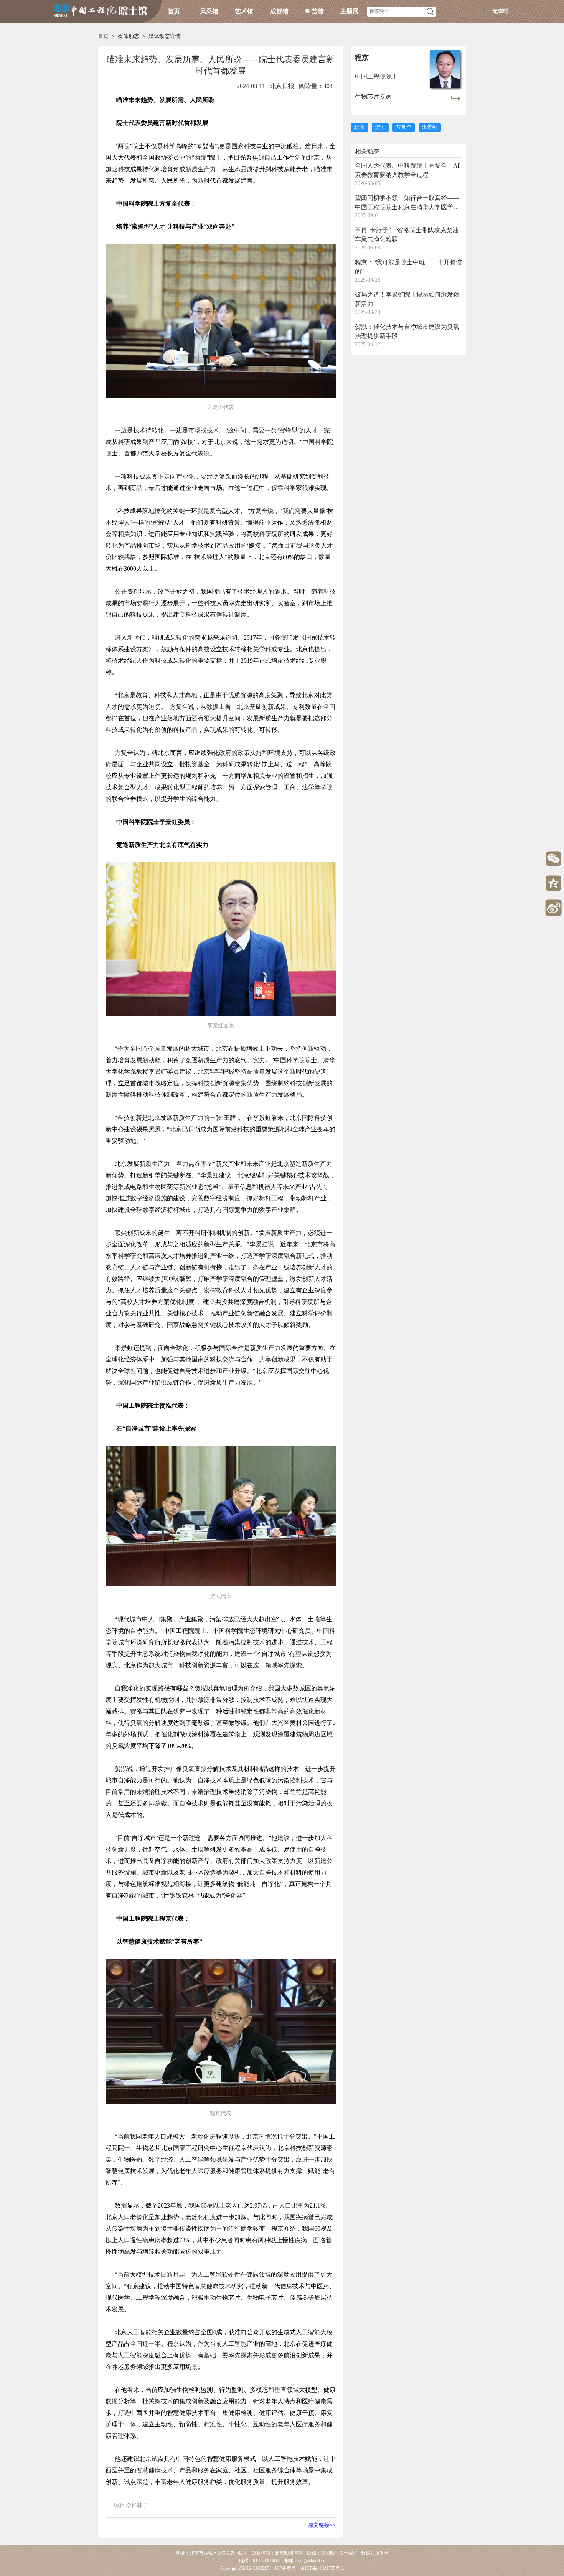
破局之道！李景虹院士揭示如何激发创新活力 (407, 299)
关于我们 (348, 2553)
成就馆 (279, 11)
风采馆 (209, 11)
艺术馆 (244, 11)
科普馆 (315, 11)
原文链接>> (322, 2525)
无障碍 (500, 11)
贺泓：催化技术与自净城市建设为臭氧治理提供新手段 (407, 331)
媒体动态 (129, 36)
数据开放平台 (375, 2553)
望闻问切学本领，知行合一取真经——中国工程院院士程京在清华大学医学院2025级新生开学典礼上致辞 (407, 203)
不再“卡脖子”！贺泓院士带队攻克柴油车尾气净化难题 (407, 235)
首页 (174, 11)
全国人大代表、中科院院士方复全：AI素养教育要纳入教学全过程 (407, 170)
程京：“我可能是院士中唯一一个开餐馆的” (408, 267)
